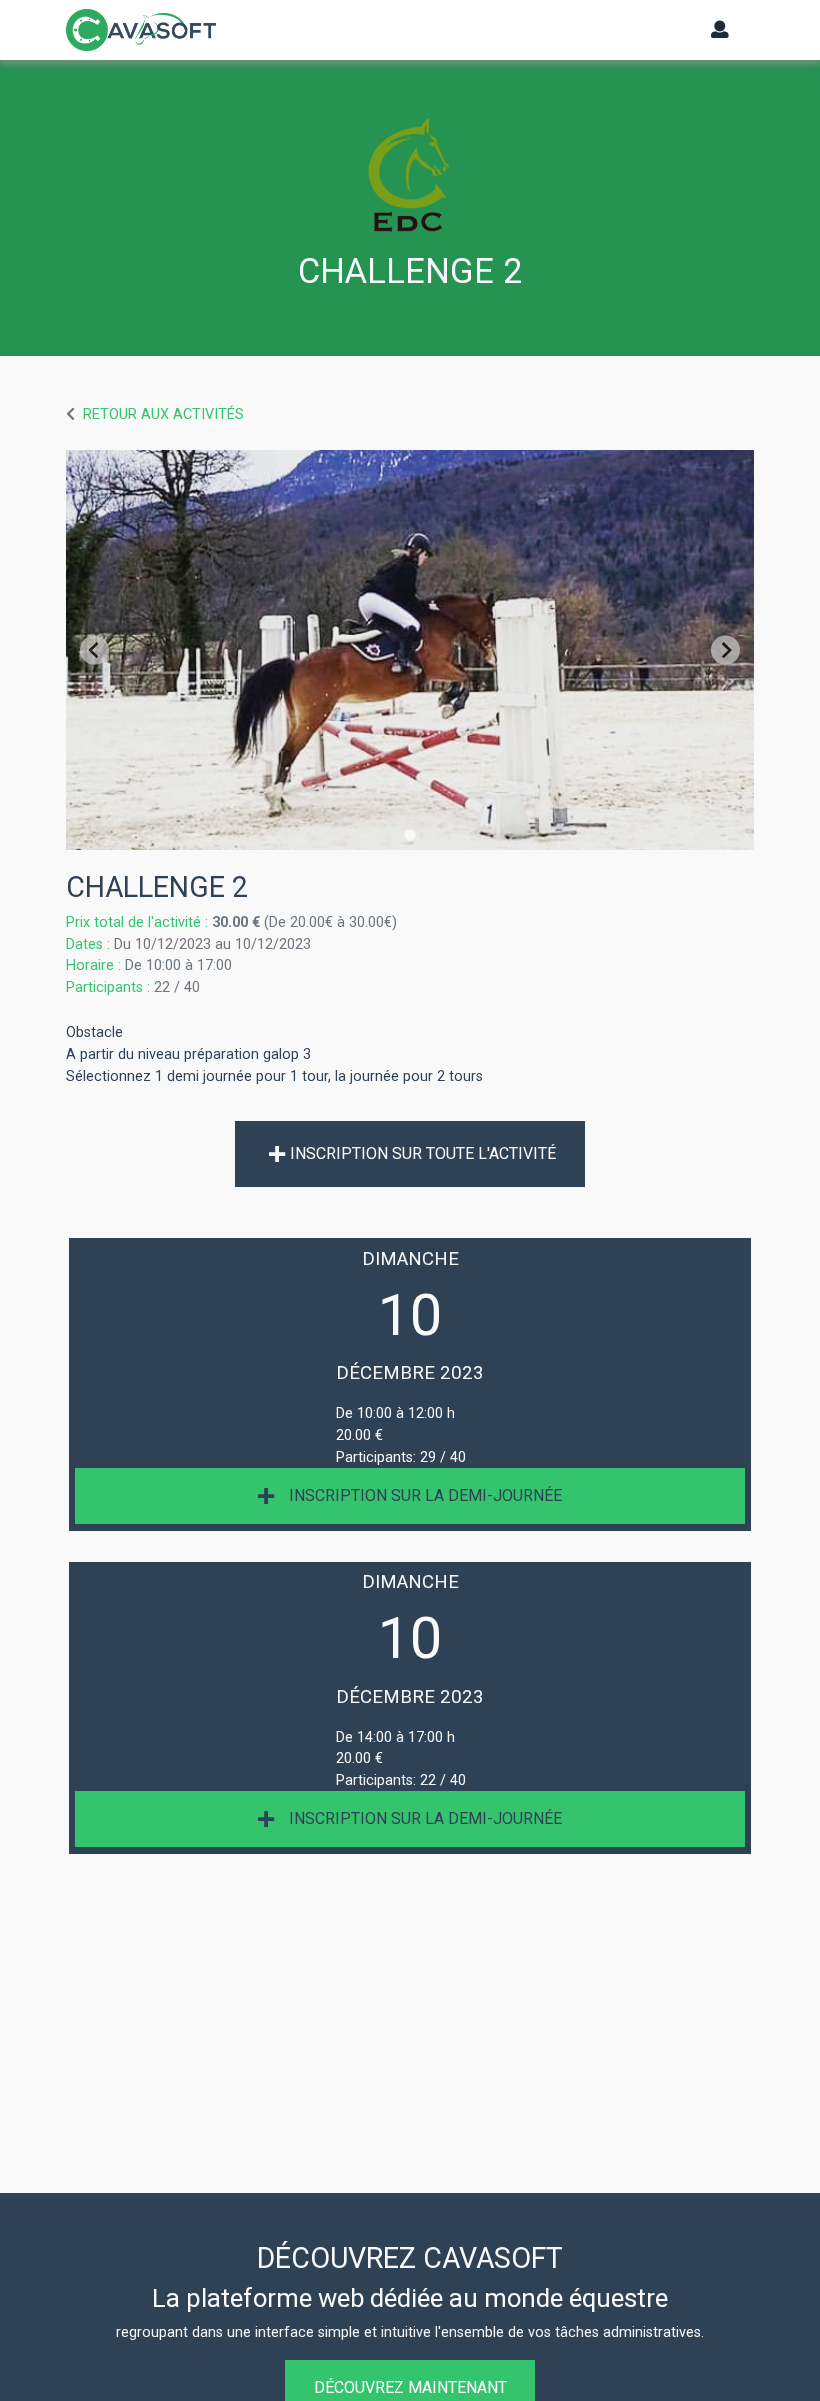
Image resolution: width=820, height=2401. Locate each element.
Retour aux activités (163, 414)
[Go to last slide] (94, 649)
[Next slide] (725, 649)
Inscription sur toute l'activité (423, 1153)
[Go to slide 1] (409, 835)
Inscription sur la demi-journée (425, 1495)
